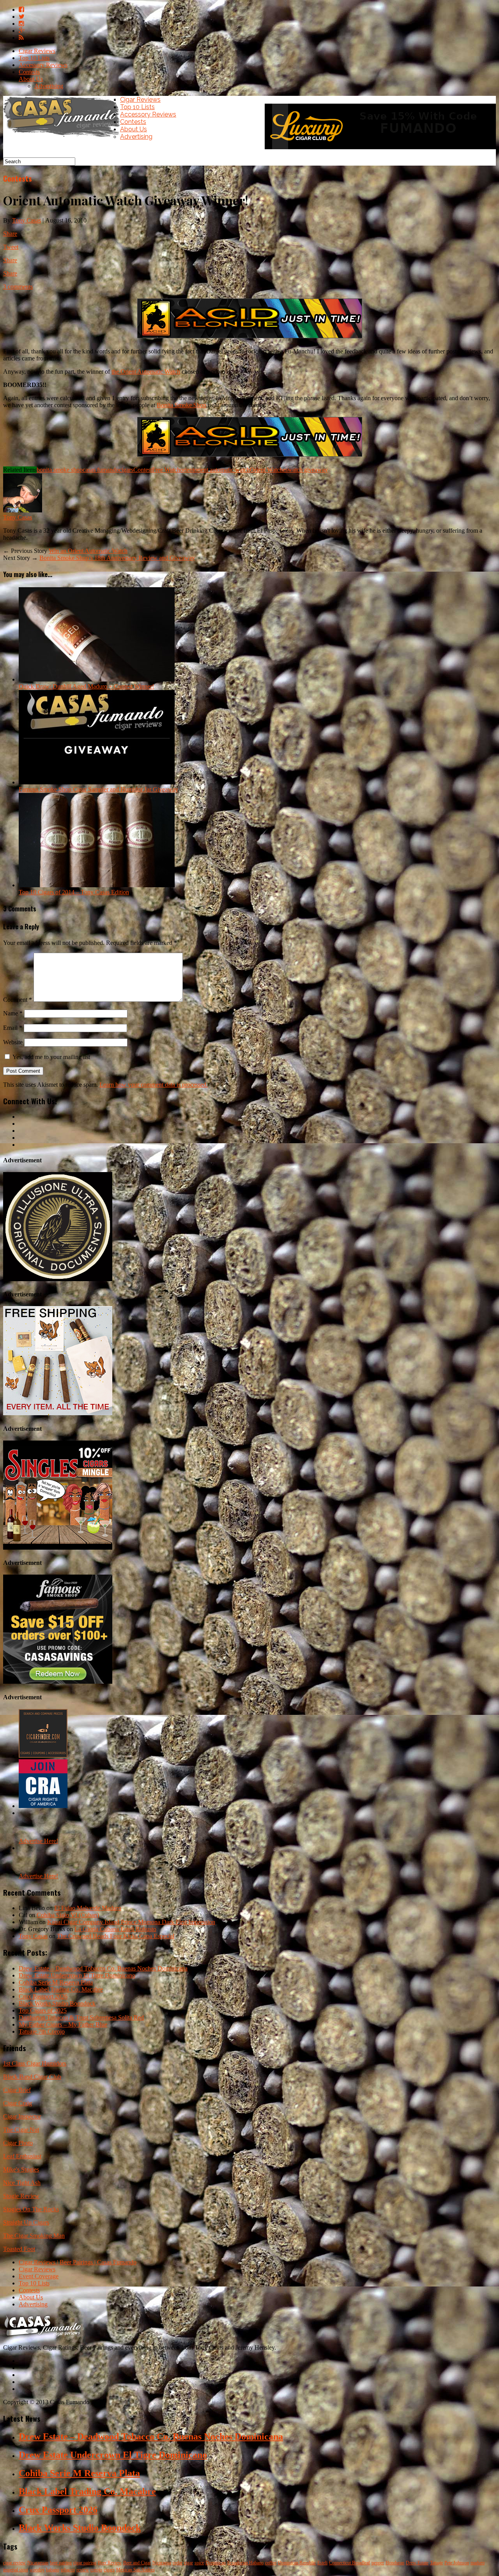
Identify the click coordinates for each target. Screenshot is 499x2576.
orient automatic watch (222, 470)
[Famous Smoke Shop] (58, 1682)
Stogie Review (21, 2196)
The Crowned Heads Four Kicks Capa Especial (116, 1936)
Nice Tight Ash (22, 2183)
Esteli (322, 2563)
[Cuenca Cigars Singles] (58, 1548)
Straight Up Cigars (26, 2222)
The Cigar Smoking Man (34, 2236)
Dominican (216, 2563)
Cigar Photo (18, 2143)
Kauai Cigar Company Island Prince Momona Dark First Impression (131, 1922)
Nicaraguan (38, 2563)
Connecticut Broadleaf (349, 2563)
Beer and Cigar (137, 2563)
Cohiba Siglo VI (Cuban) (68, 1915)
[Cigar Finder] (43, 1756)
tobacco (68, 2570)
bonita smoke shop (60, 470)
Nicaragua (162, 2563)
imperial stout (16, 2570)
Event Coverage (39, 2276)
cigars (126, 470)
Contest (143, 470)
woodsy (37, 2570)
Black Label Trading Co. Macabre (61, 1989)
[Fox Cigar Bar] (58, 1413)
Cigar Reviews (37, 51)
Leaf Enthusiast (22, 2156)
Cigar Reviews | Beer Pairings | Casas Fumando (78, 2262)
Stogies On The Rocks (31, 2209)
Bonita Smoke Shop (181, 405)
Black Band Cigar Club (32, 2077)
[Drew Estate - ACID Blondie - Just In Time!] (250, 338)
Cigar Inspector (22, 2116)
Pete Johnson (457, 2563)
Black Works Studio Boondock (57, 2003)
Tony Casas (27, 220)
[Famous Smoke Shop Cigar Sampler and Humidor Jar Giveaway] (97, 782)
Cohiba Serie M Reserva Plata (56, 1982)
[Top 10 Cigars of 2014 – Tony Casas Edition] (97, 885)
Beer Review (110, 2563)
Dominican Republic (297, 2563)
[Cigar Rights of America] (43, 1806)
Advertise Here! (38, 1841)
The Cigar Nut (21, 2130)
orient (187, 470)
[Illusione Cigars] (58, 1279)
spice (199, 2563)
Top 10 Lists (34, 58)
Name (13, 1013)
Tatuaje (436, 2563)
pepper (378, 2563)
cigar (188, 2563)
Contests (29, 72)
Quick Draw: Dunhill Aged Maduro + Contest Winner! (86, 686)
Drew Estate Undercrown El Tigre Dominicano (77, 1975)
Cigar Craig (18, 2103)
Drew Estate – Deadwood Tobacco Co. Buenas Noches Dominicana (103, 1968)
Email (13, 1028)
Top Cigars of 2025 (43, 2010)
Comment (18, 1000)
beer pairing (61, 2563)
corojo (96, 2570)
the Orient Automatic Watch (146, 372)
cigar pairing (85, 2563)
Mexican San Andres (135, 2570)
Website (13, 1042)
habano (53, 2570)
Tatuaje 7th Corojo (42, 2031)
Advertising (49, 86)
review (83, 2570)
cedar (178, 2563)
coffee (271, 2563)
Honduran (395, 2563)
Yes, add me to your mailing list (50, 1057)
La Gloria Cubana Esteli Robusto (115, 1929)
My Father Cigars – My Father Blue (63, 2024)
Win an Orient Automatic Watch (88, 551)
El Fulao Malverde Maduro (88, 1908)
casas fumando (101, 470)
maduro (478, 2563)
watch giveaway (308, 470)
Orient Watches (269, 470)
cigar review (14, 2563)
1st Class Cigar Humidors (35, 2063)
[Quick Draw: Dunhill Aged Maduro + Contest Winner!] (97, 679)
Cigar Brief (17, 2090)
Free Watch (166, 470)
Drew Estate (417, 2563)
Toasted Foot (19, 2249)
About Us (31, 79)
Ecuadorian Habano (245, 2563)
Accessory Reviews (43, 65)
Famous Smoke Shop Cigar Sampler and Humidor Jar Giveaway (98, 789)
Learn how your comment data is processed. (154, 1085)
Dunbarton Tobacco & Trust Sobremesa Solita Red (81, 2017)
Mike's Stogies (21, 2169)
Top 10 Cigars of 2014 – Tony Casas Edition (74, 892)
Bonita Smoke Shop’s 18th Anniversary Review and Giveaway (117, 558)
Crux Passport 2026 (43, 1996)
